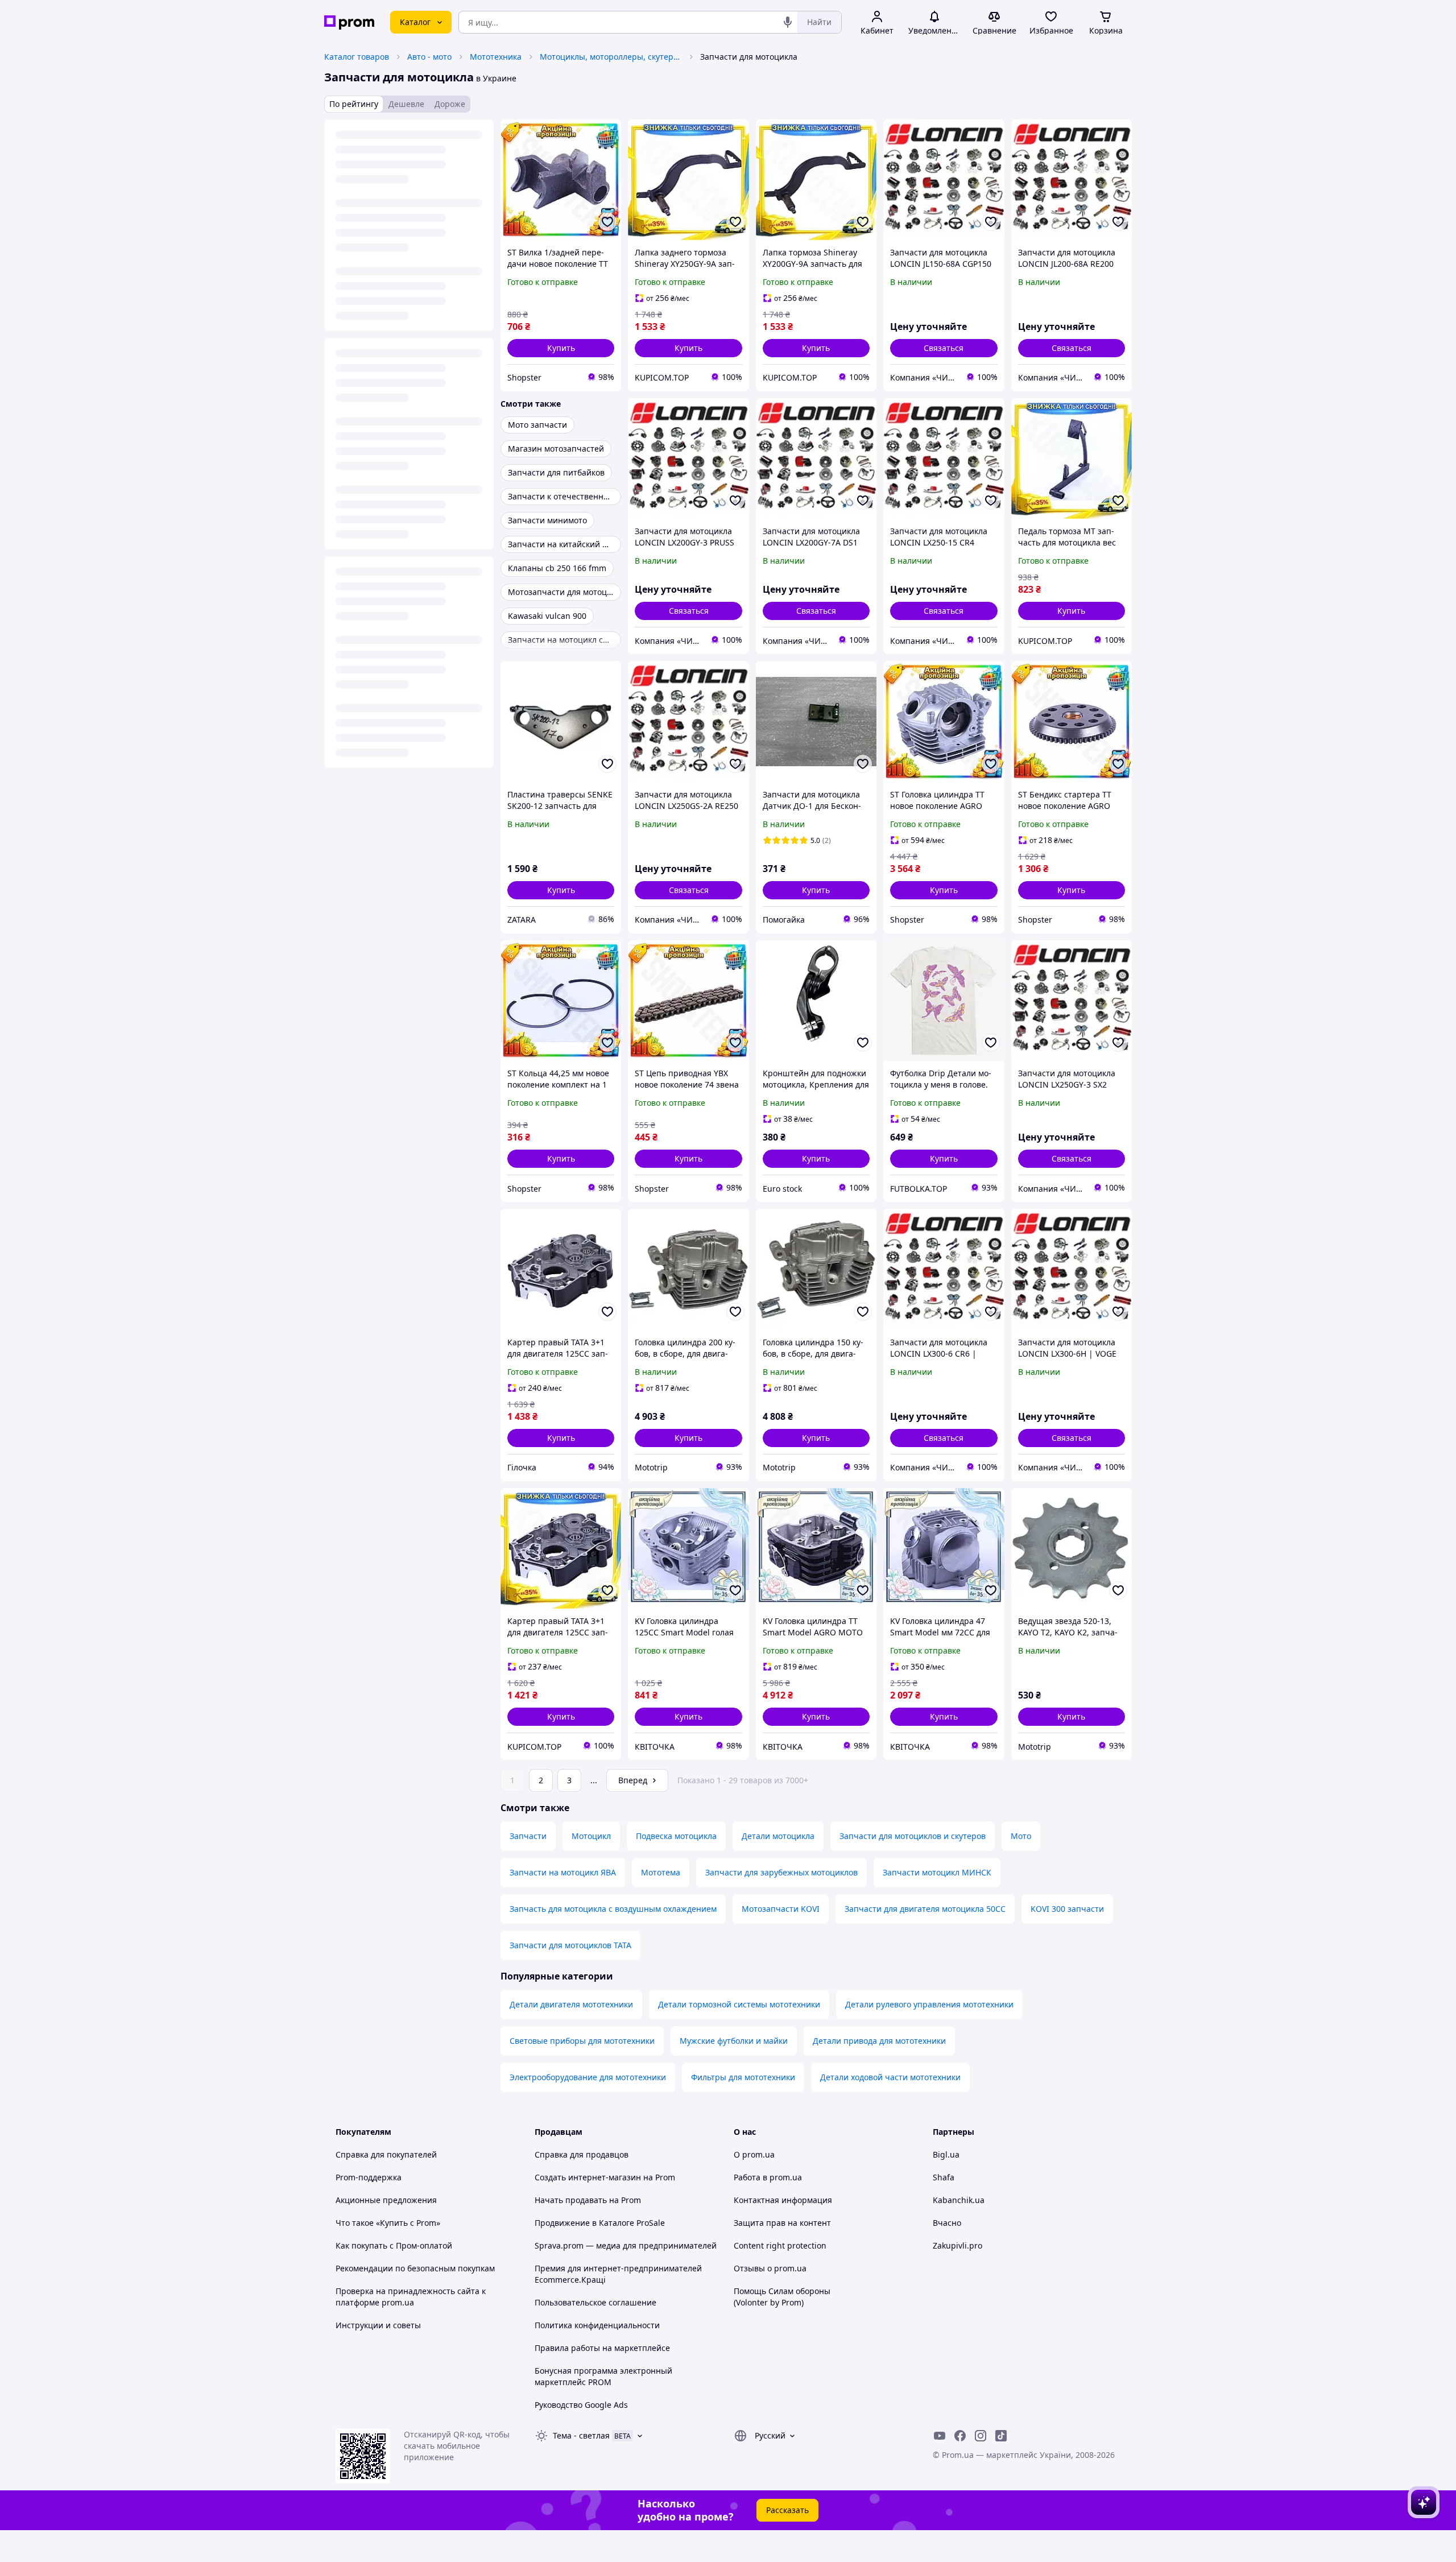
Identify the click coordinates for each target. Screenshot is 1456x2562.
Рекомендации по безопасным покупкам (415, 2268)
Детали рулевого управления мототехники (929, 2004)
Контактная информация (783, 2200)
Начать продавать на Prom (588, 2200)
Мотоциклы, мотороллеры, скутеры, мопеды (611, 57)
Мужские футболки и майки (734, 2041)
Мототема (661, 1872)
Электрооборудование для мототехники (588, 2077)
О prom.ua (754, 2154)
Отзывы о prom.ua (770, 2268)
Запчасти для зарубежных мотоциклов (781, 1872)
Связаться (944, 348)
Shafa (944, 2177)
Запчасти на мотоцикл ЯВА (563, 1872)
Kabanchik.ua (959, 2200)
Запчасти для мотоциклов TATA (570, 1945)
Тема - (581, 2435)
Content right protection (780, 2245)
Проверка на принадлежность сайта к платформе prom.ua (411, 2297)
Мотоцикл (591, 1836)
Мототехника (496, 57)
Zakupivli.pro (957, 2245)
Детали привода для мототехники (879, 2041)
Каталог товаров (357, 57)
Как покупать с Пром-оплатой (394, 2245)
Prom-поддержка (369, 2177)
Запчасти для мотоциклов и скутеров (913, 1836)
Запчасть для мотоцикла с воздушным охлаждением (613, 1909)
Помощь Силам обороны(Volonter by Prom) (782, 2297)
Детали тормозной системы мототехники (739, 2004)
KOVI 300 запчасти (1067, 1909)
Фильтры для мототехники (743, 2077)
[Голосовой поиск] (788, 22)
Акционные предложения (386, 2200)
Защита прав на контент (782, 2223)
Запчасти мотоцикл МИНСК (937, 1872)
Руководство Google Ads (581, 2405)
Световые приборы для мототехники (582, 2041)
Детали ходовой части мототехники (890, 2077)
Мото (1021, 1836)
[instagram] (981, 2436)
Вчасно (947, 2223)
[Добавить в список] (607, 222)
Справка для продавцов (582, 2154)
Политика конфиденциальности (597, 2325)
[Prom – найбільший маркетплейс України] (349, 22)
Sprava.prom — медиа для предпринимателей (626, 2245)
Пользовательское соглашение (595, 2302)
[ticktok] (1001, 2436)
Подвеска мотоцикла (676, 1836)
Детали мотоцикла (778, 1836)
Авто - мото (429, 57)
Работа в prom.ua (768, 2177)
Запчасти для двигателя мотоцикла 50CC (925, 1909)
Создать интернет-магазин (588, 2177)
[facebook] (960, 2436)
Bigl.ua (946, 2154)
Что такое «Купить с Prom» (388, 2223)
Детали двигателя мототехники (571, 2004)
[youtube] (940, 2436)
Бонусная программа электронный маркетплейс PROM (603, 2376)
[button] (561, 348)
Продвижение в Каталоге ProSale (600, 2223)
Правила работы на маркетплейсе (602, 2348)
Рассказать (787, 2510)
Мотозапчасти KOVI (781, 1909)
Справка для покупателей (386, 2154)
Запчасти (528, 1836)
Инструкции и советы (378, 2325)
